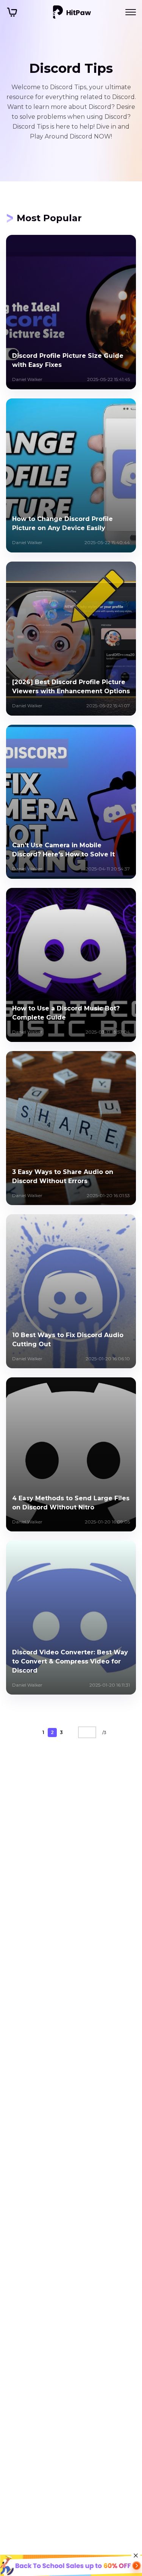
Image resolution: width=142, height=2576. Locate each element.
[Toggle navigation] (131, 12)
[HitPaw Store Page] (12, 12)
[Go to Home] (72, 12)
